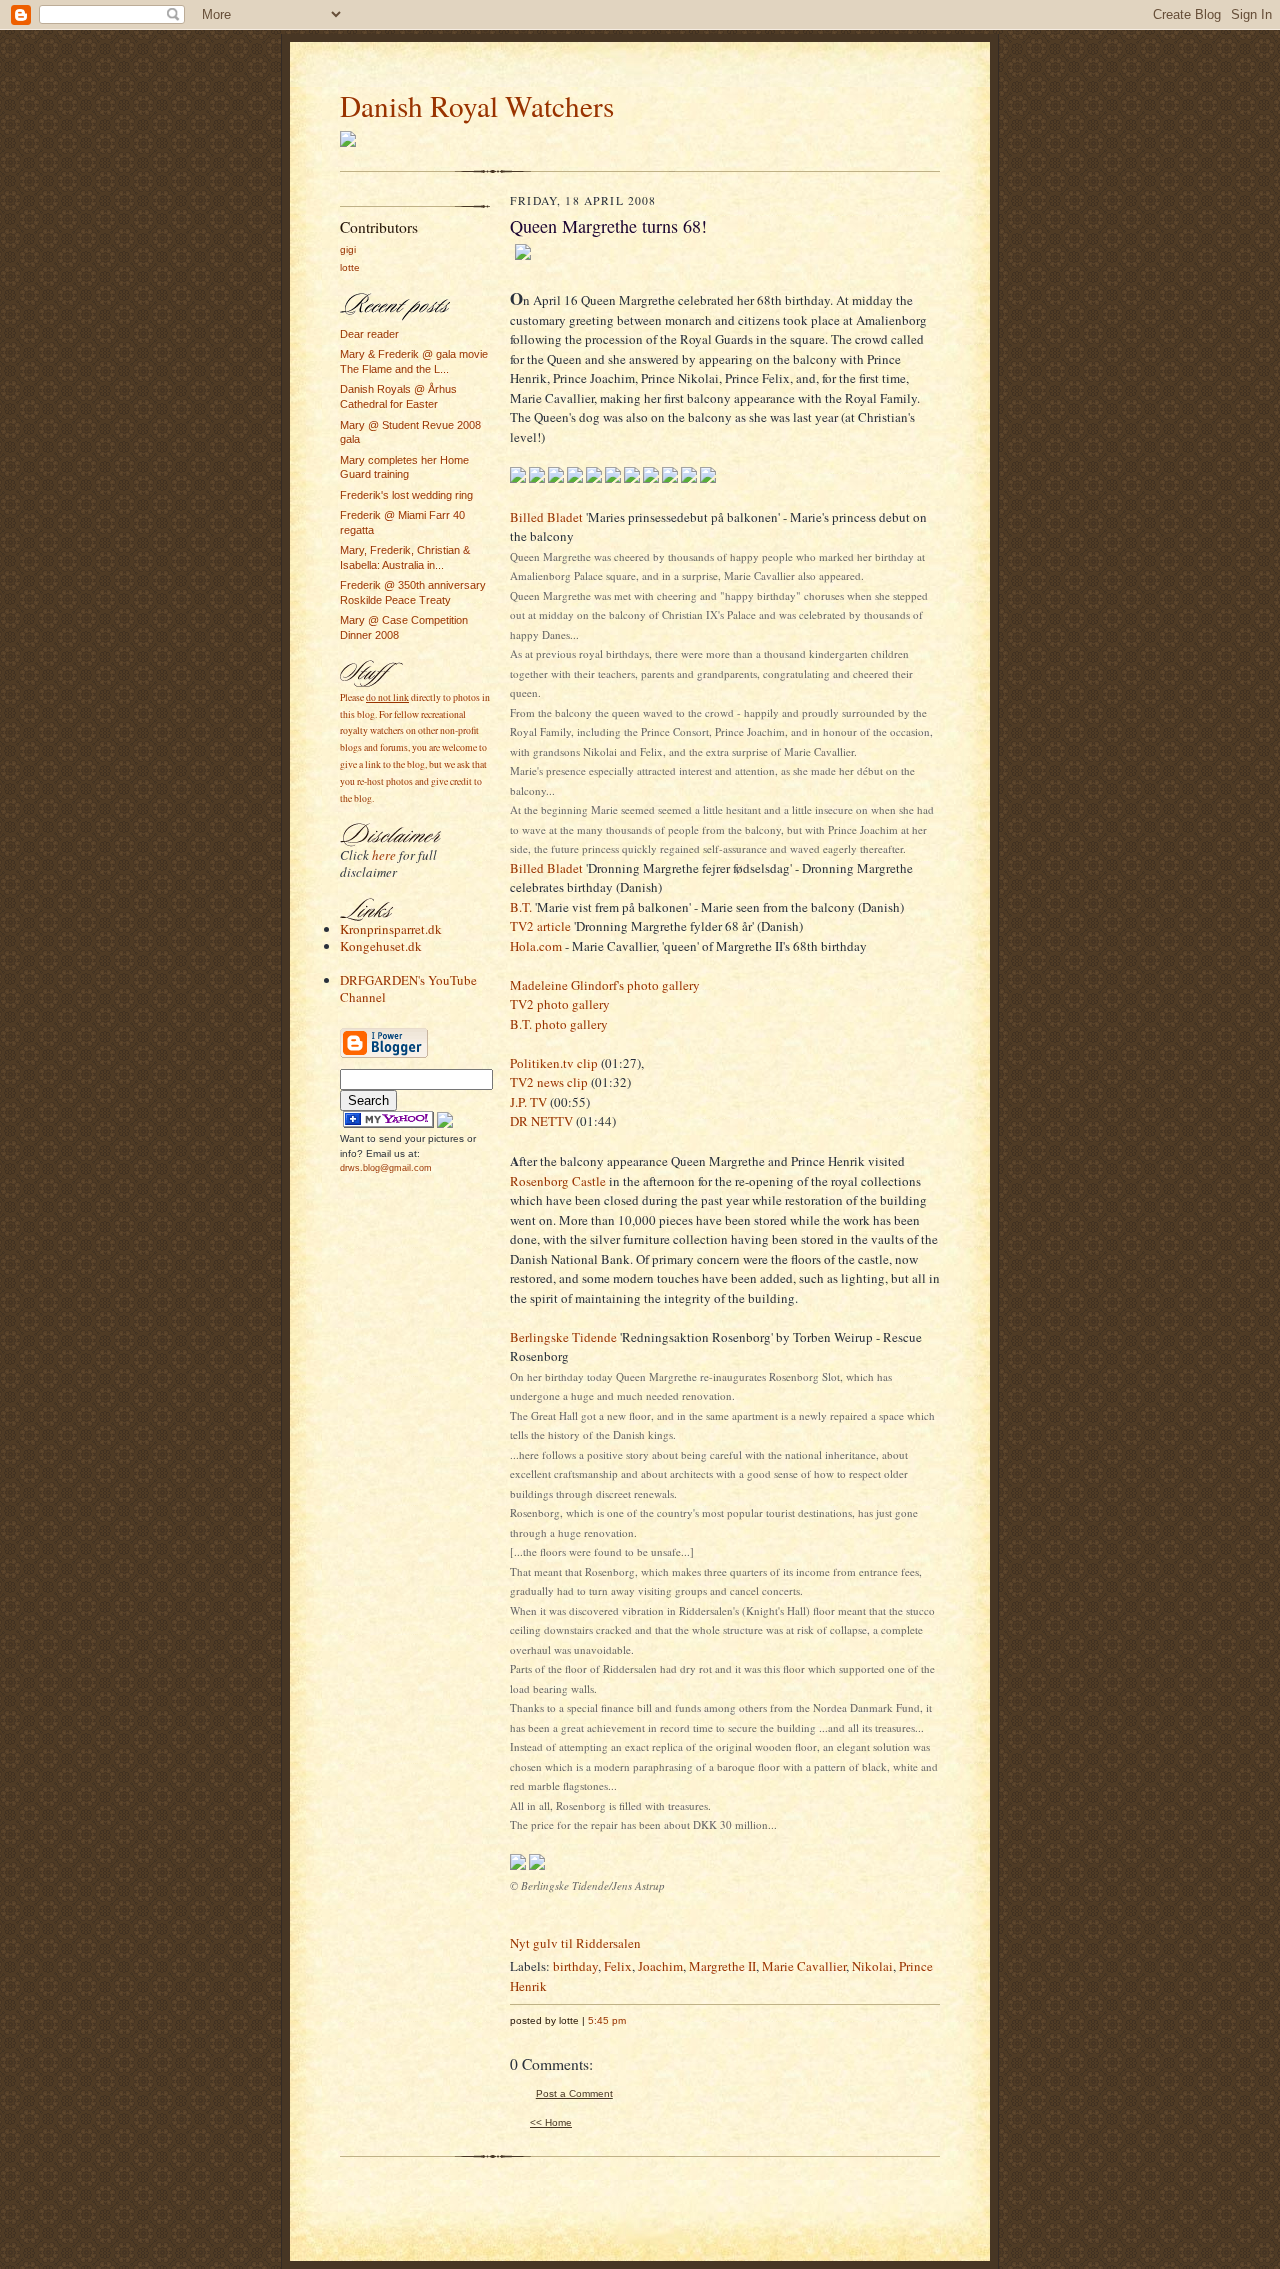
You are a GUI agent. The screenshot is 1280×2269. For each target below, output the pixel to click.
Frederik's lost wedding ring (406, 495)
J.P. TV (528, 1102)
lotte (350, 267)
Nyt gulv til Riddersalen (575, 1943)
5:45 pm (607, 2020)
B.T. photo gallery (559, 1024)
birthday (575, 1966)
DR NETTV (541, 1121)
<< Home (551, 2122)
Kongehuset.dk (381, 946)
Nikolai (872, 1966)
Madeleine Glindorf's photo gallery (605, 985)
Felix (618, 1966)
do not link (387, 697)
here (384, 855)
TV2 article (540, 926)
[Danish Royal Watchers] (388, 1124)
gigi (348, 249)
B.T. (521, 907)
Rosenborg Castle (558, 1181)
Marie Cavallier (804, 1966)
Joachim (660, 1966)
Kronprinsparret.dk (391, 929)
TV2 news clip (549, 1082)
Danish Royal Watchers (477, 105)
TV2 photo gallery (560, 1004)
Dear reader (369, 334)
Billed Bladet (546, 517)
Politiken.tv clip (554, 1063)
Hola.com (536, 946)
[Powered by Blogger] (384, 1055)
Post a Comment (574, 2093)
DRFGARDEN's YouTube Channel (408, 988)
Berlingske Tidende (563, 1337)
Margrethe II (722, 1966)
